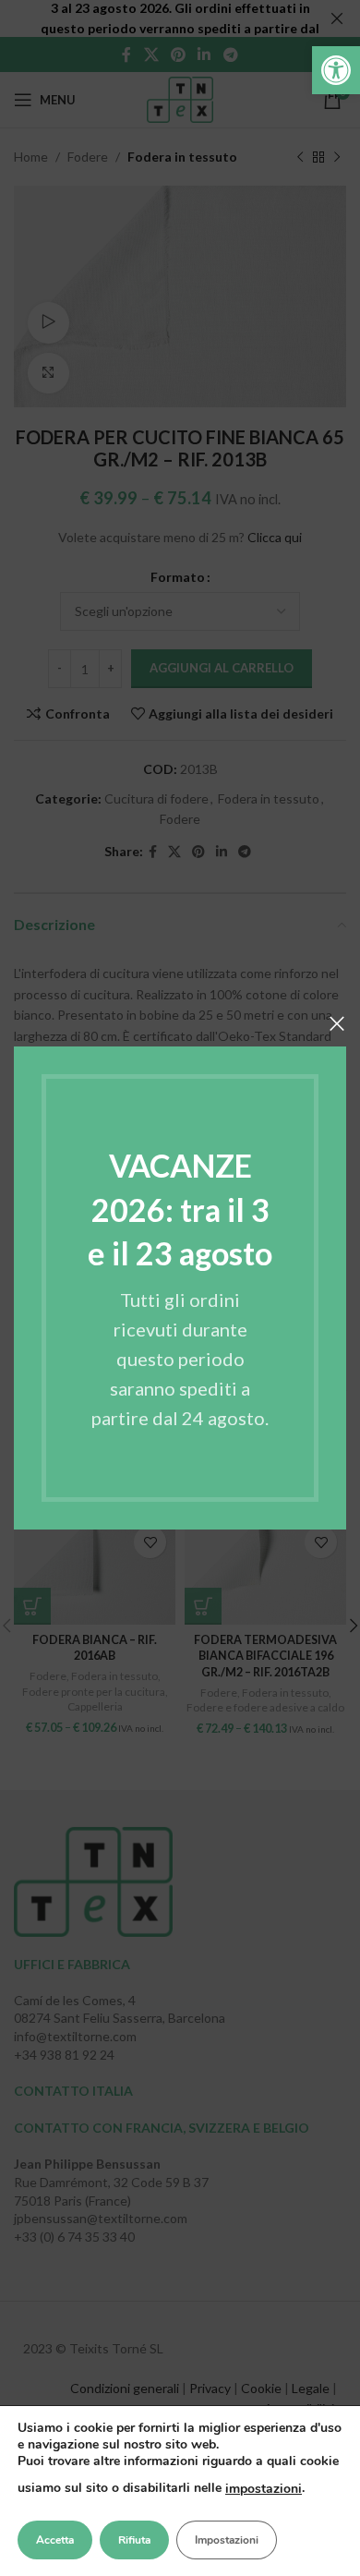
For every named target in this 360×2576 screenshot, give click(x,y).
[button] (336, 70)
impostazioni (264, 2489)
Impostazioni (227, 2540)
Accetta (55, 2540)
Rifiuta (134, 2540)
